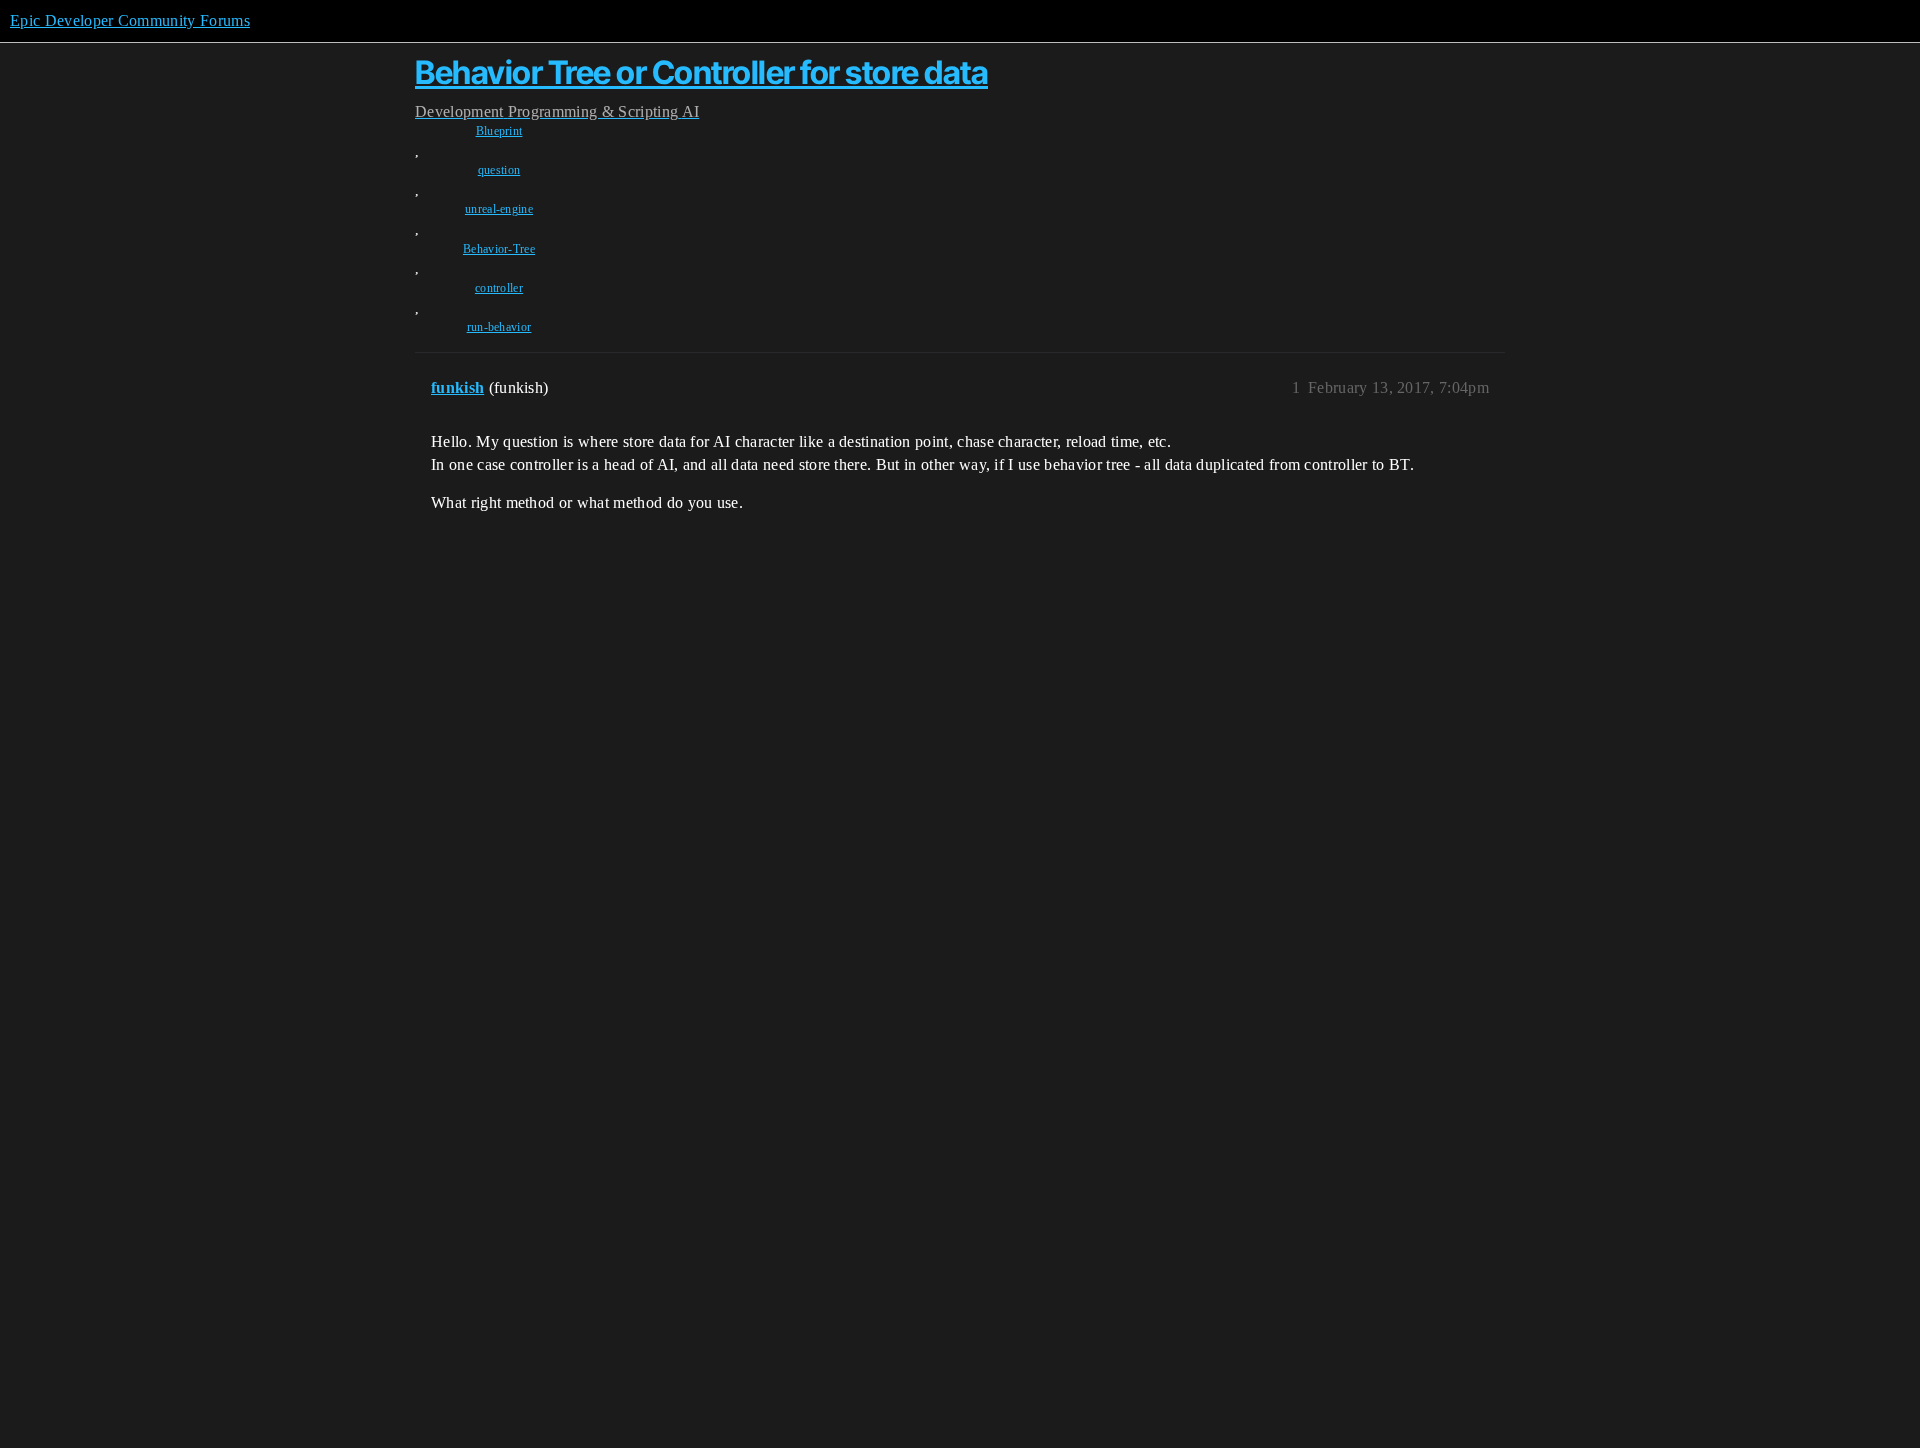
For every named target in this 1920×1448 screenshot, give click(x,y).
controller (499, 288)
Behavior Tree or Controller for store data (701, 72)
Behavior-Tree (499, 249)
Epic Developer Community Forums (130, 20)
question (499, 170)
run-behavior (499, 327)
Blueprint (499, 131)
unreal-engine (499, 209)
